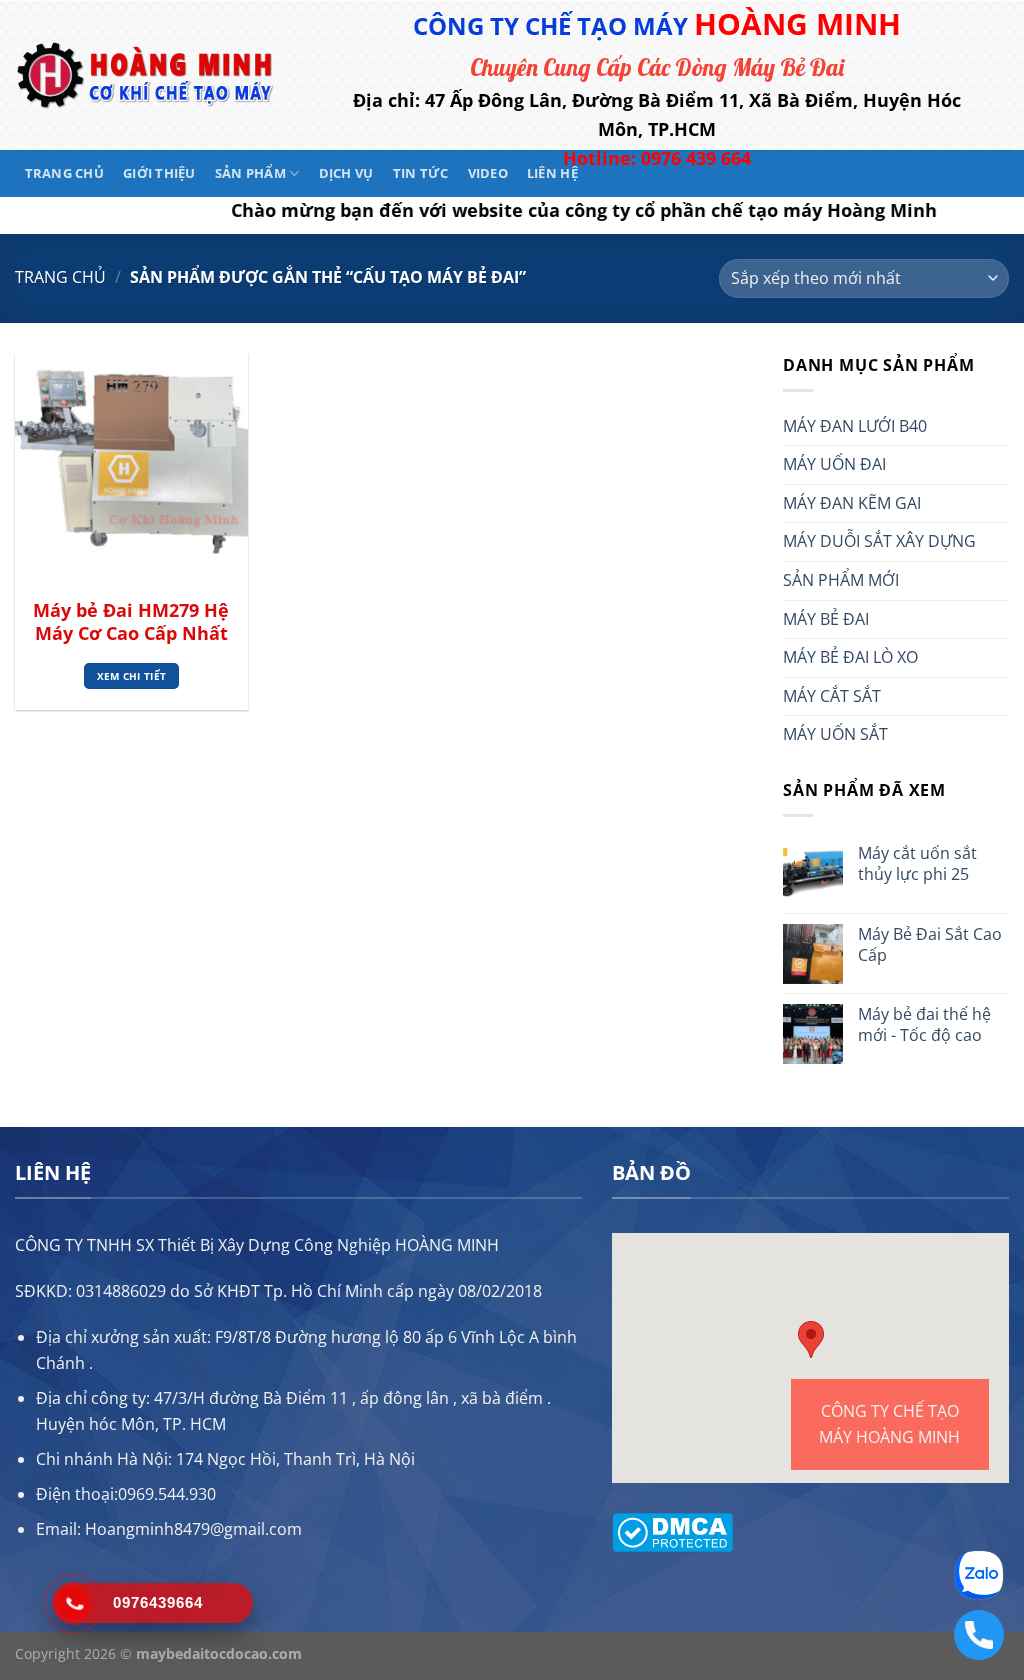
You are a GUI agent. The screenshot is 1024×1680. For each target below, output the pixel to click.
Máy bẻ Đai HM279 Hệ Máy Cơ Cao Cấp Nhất (131, 622)
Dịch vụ (346, 173)
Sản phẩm (250, 173)
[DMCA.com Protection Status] (672, 1530)
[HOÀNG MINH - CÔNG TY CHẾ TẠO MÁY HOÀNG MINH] (145, 75)
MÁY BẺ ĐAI (826, 619)
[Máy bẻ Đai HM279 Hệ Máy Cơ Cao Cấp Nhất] (131, 469)
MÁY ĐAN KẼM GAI (852, 503)
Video (488, 173)
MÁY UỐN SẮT (835, 734)
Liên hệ (552, 173)
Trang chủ (64, 173)
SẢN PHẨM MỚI (841, 580)
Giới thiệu (159, 173)
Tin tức (421, 173)
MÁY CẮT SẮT (832, 696)
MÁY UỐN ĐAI (834, 464)
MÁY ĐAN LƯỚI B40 (855, 426)
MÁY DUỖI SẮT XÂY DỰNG (879, 541)
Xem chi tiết (132, 676)
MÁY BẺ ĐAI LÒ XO (850, 657)
